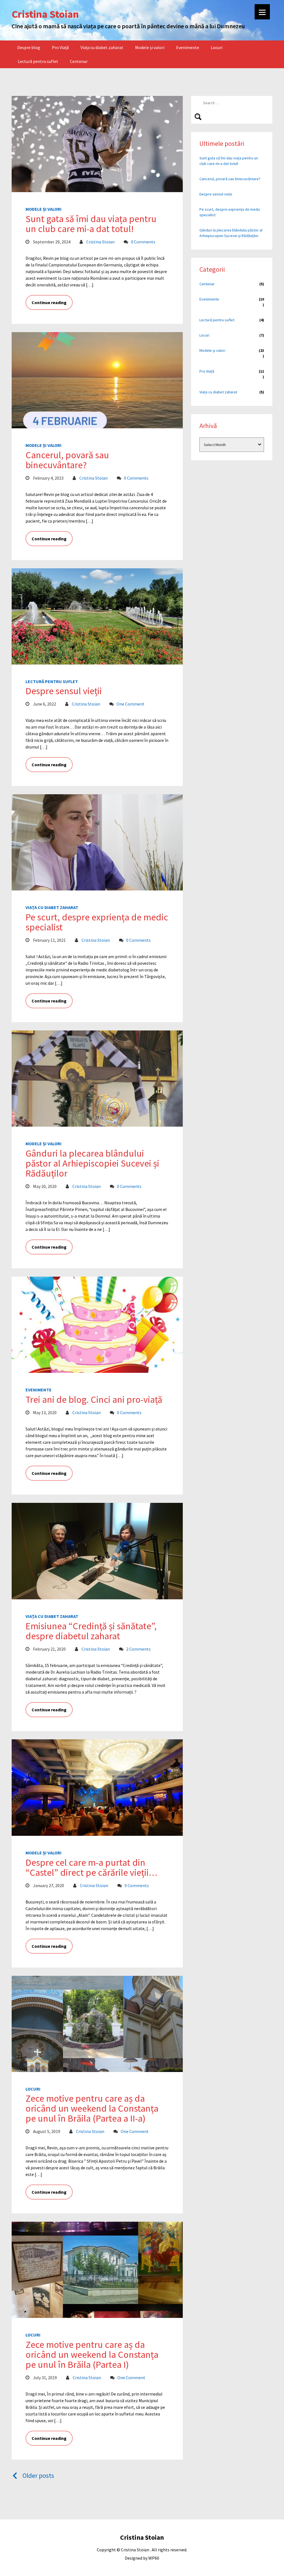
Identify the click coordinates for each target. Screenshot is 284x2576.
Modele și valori (150, 47)
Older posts (38, 2476)
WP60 (154, 2558)
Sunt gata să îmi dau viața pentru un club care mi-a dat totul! (91, 224)
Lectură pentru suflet (38, 61)
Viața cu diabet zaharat (102, 47)
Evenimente (188, 47)
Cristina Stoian (100, 242)
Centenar (79, 61)
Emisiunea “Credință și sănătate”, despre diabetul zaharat (91, 1631)
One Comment (130, 704)
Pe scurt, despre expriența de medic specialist (97, 922)
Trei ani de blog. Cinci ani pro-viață (94, 1399)
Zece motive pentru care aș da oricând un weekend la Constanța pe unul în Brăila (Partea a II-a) (92, 2108)
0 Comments (143, 242)
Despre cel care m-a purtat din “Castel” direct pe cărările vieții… (91, 1867)
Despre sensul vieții (64, 691)
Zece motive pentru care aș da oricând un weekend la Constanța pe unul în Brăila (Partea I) (92, 2354)
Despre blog (29, 47)
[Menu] (262, 12)
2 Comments (138, 1649)
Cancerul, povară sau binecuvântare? (67, 460)
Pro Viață (60, 47)
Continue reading (49, 302)
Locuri (217, 47)
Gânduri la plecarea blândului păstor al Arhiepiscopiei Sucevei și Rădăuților (92, 1163)
